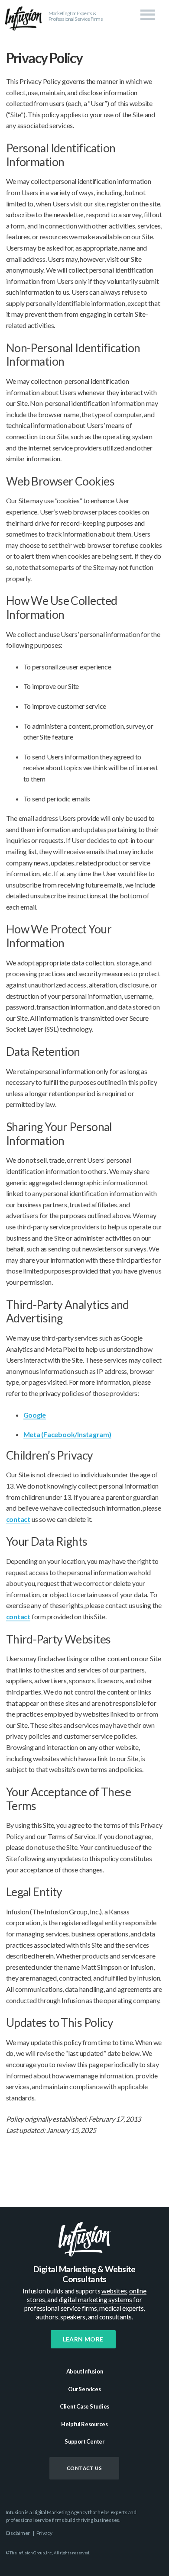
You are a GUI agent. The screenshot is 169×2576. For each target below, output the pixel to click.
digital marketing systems (96, 2299)
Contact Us (84, 2468)
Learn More (83, 2339)
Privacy (44, 2533)
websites (114, 2291)
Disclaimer (18, 2533)
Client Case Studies (84, 2406)
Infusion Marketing (24, 18)
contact (18, 1519)
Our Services (84, 2389)
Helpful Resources (84, 2424)
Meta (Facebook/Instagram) (67, 1434)
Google (35, 1415)
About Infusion (85, 2371)
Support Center (84, 2441)
